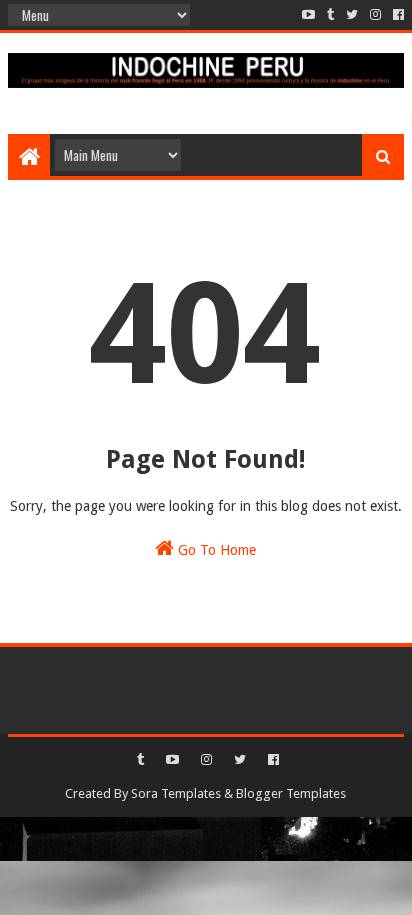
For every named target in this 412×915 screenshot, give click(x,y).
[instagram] (375, 15)
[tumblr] (330, 15)
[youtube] (308, 15)
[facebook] (396, 15)
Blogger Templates (291, 793)
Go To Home (215, 550)
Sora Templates (176, 793)
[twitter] (352, 15)
